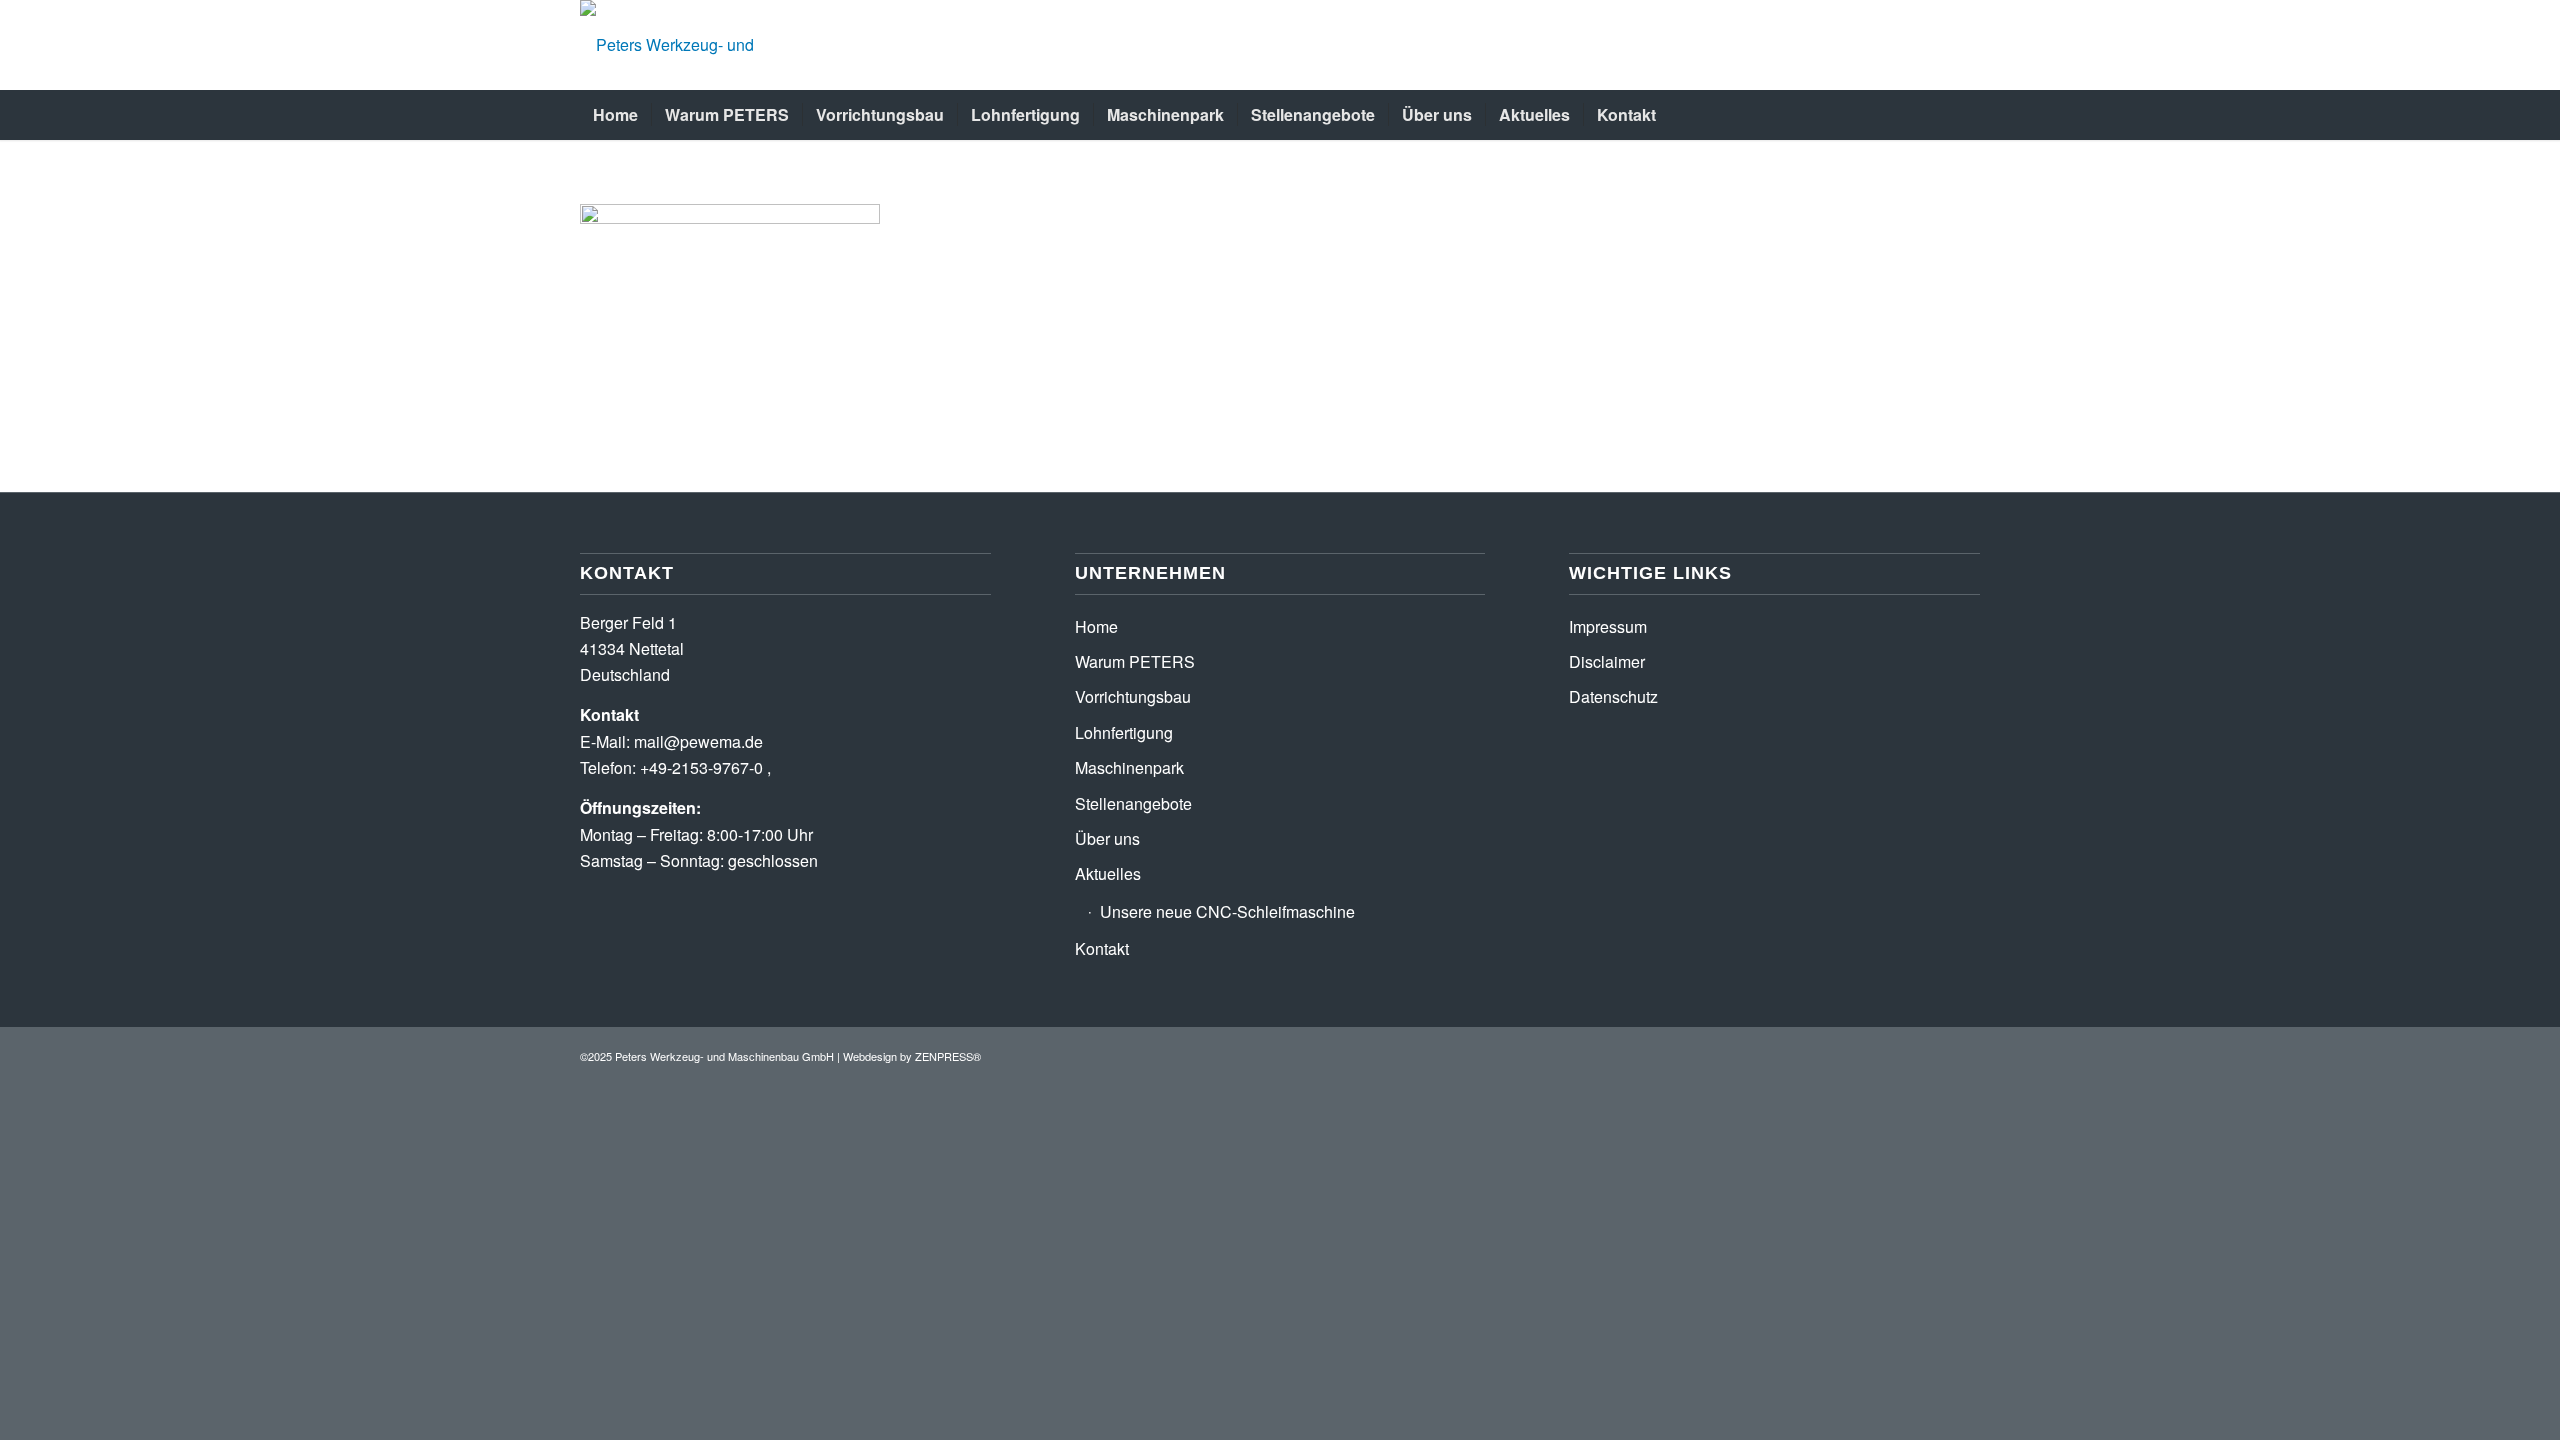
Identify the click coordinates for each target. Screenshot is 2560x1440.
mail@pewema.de (698, 741)
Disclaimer (1607, 661)
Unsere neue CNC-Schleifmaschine (1227, 911)
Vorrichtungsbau (1133, 696)
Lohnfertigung (1124, 732)
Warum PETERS (1135, 661)
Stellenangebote (1133, 803)
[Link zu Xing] (1935, 1053)
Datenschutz (1613, 696)
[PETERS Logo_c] (715, 45)
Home (1096, 626)
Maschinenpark (1129, 767)
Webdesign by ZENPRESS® (912, 1056)
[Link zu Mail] (1965, 1053)
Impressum (1608, 626)
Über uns (1107, 838)
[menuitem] (615, 115)
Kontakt (1102, 948)
